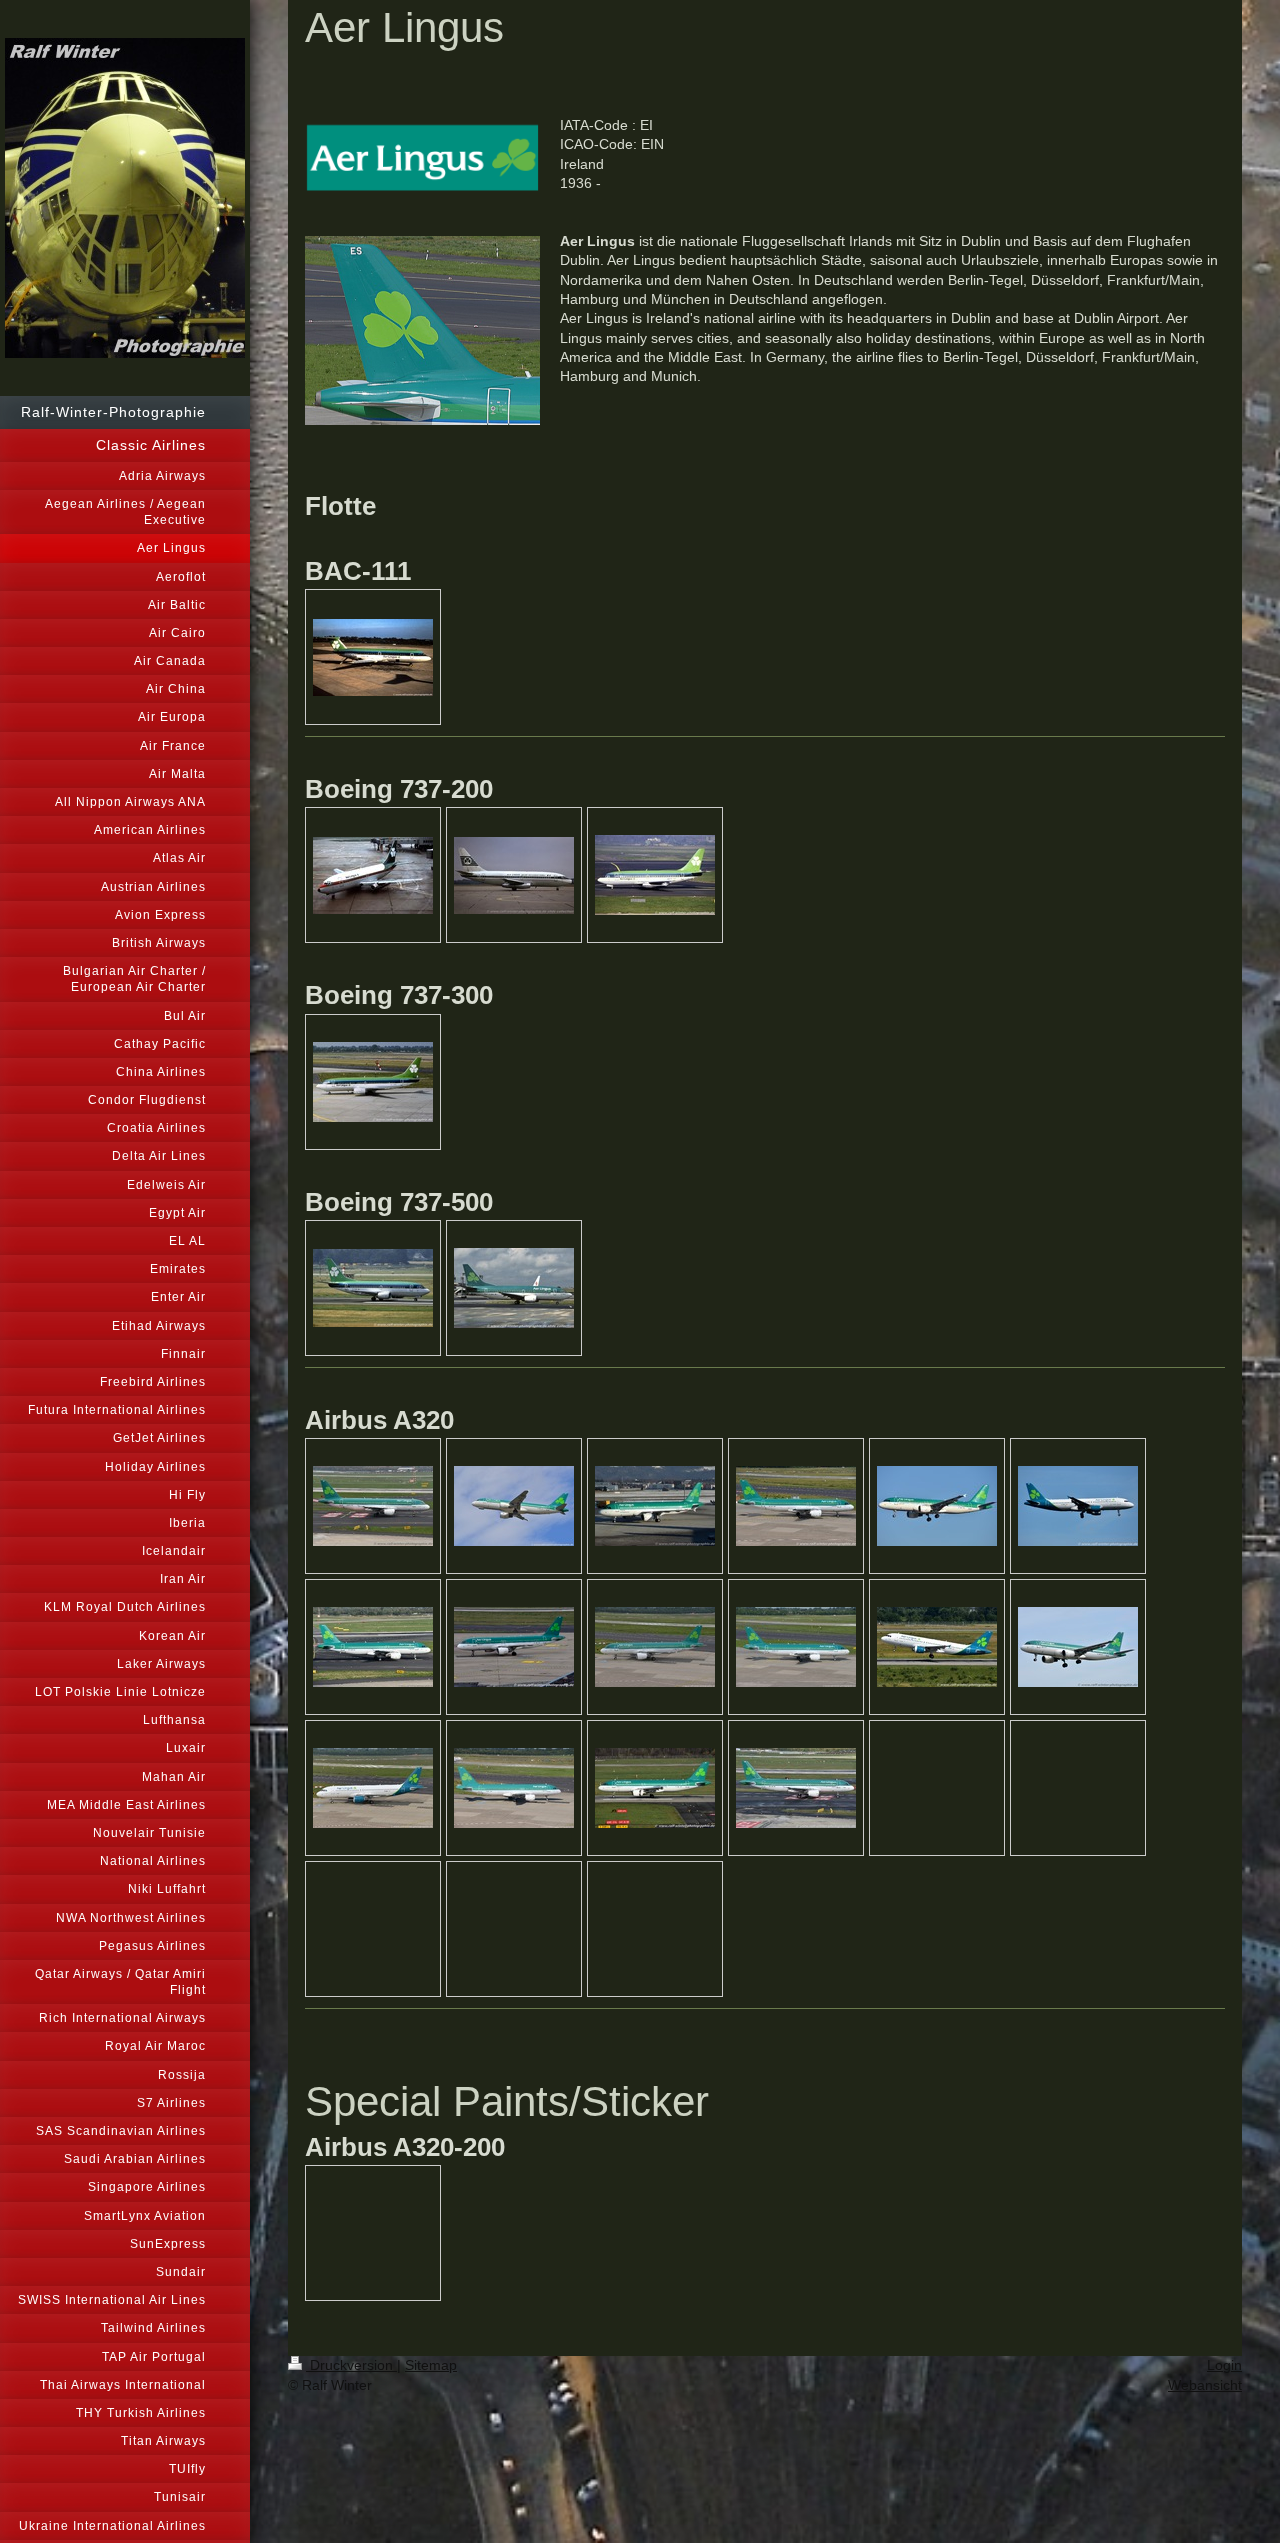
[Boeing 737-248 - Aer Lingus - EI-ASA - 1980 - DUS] (373, 875)
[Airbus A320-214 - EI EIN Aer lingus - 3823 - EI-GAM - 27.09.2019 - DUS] (373, 1506)
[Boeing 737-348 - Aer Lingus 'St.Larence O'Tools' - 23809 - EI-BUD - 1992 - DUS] (373, 1082)
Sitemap (431, 2365)
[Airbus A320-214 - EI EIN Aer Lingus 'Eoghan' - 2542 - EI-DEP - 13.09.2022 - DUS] (514, 1647)
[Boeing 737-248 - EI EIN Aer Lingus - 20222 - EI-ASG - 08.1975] (514, 875)
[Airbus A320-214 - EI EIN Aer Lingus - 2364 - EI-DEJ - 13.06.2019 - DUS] (796, 1506)
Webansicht (1205, 2385)
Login (1224, 2365)
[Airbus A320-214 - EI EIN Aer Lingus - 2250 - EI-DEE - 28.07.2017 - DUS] (514, 1506)
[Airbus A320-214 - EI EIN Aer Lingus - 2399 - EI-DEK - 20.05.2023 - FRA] (1078, 1506)
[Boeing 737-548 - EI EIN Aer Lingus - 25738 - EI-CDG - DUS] (373, 1288)
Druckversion (351, 2365)
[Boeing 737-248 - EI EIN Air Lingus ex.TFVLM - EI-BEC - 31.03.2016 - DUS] (655, 875)
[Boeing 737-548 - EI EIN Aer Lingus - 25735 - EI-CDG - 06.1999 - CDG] (514, 1288)
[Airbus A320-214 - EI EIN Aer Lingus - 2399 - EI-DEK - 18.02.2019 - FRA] (937, 1506)
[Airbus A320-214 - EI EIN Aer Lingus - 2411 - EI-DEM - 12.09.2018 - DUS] (373, 1647)
